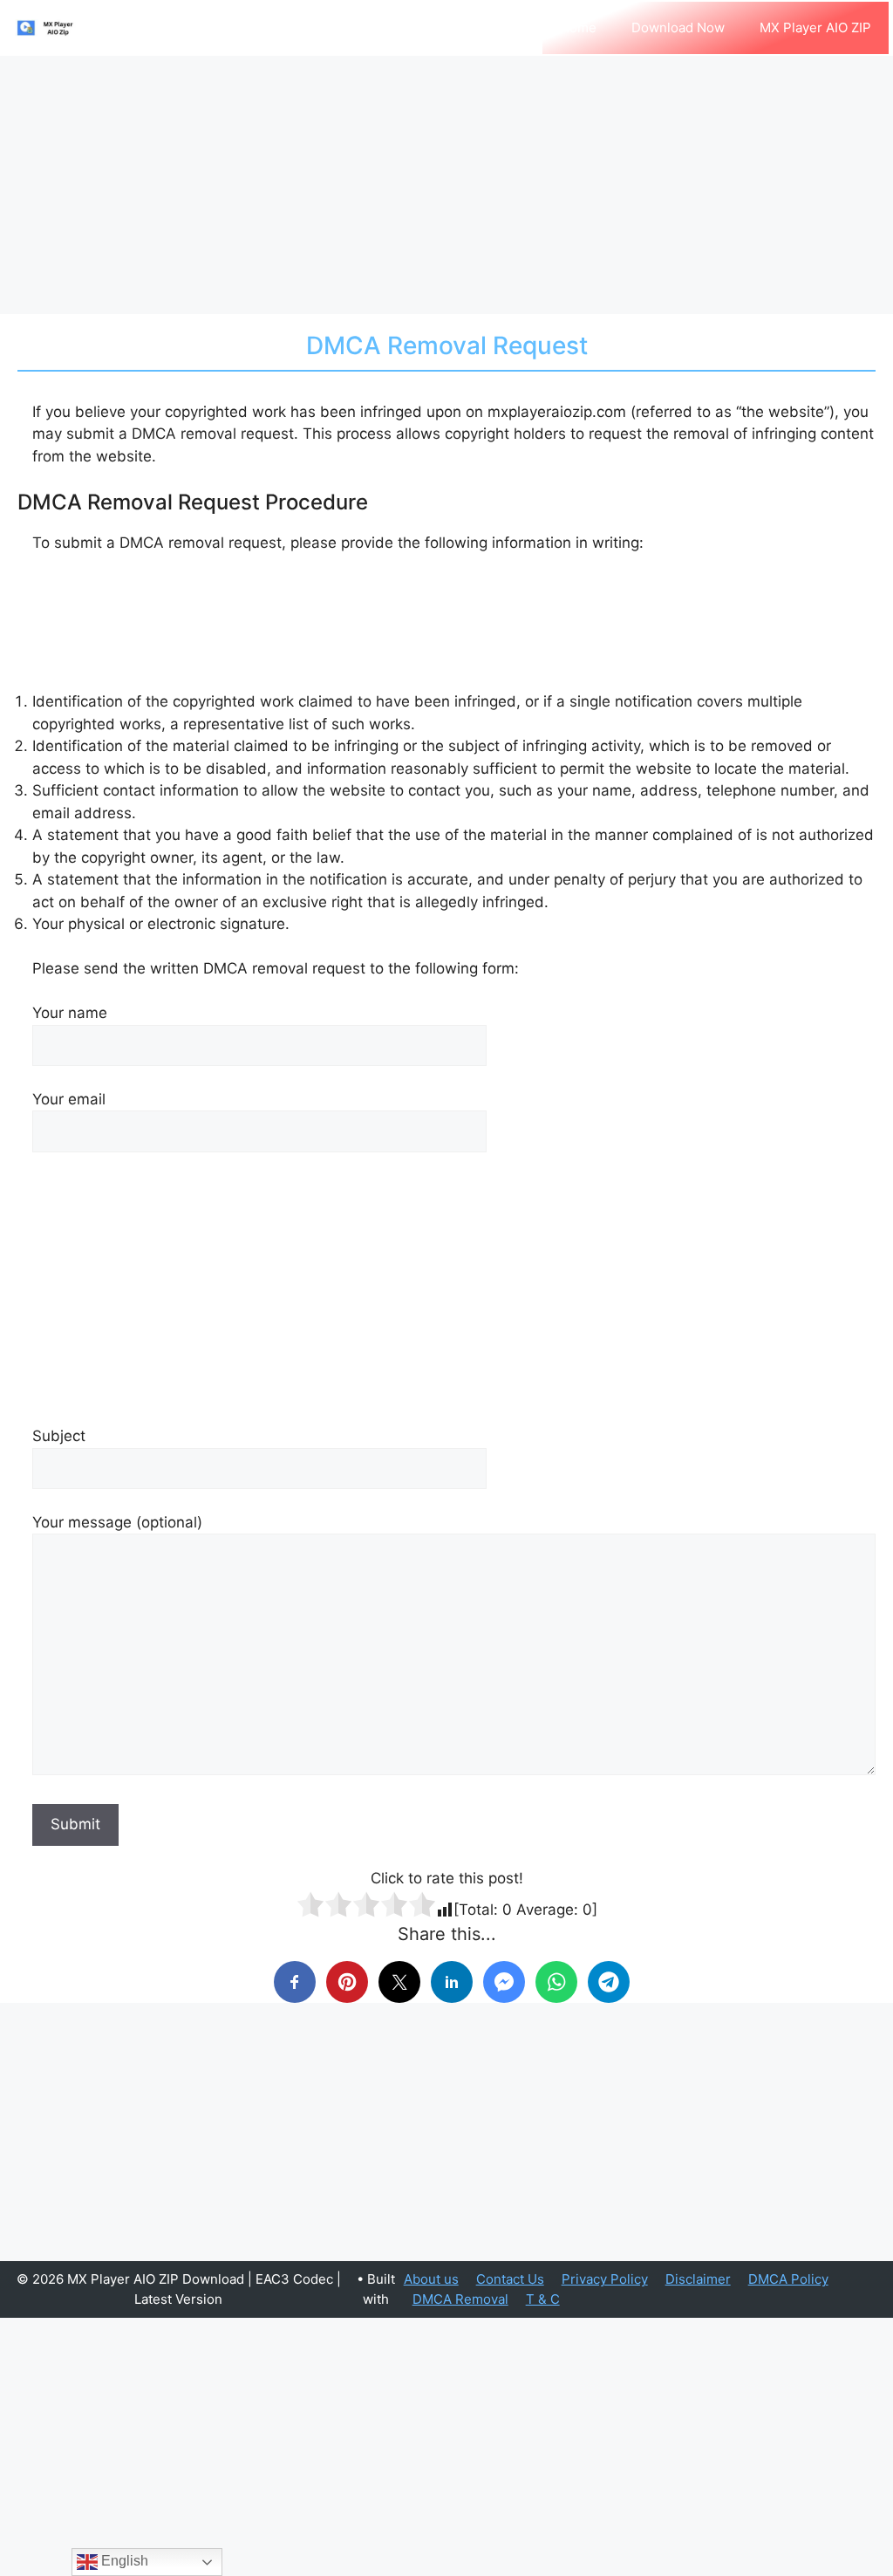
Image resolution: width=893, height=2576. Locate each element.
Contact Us (510, 2279)
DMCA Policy (788, 2279)
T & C (543, 2299)
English (123, 2561)
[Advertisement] (446, 185)
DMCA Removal (460, 2299)
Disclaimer (698, 2279)
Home (578, 27)
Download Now (678, 27)
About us (431, 2279)
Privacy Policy (605, 2279)
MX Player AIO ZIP (815, 27)
